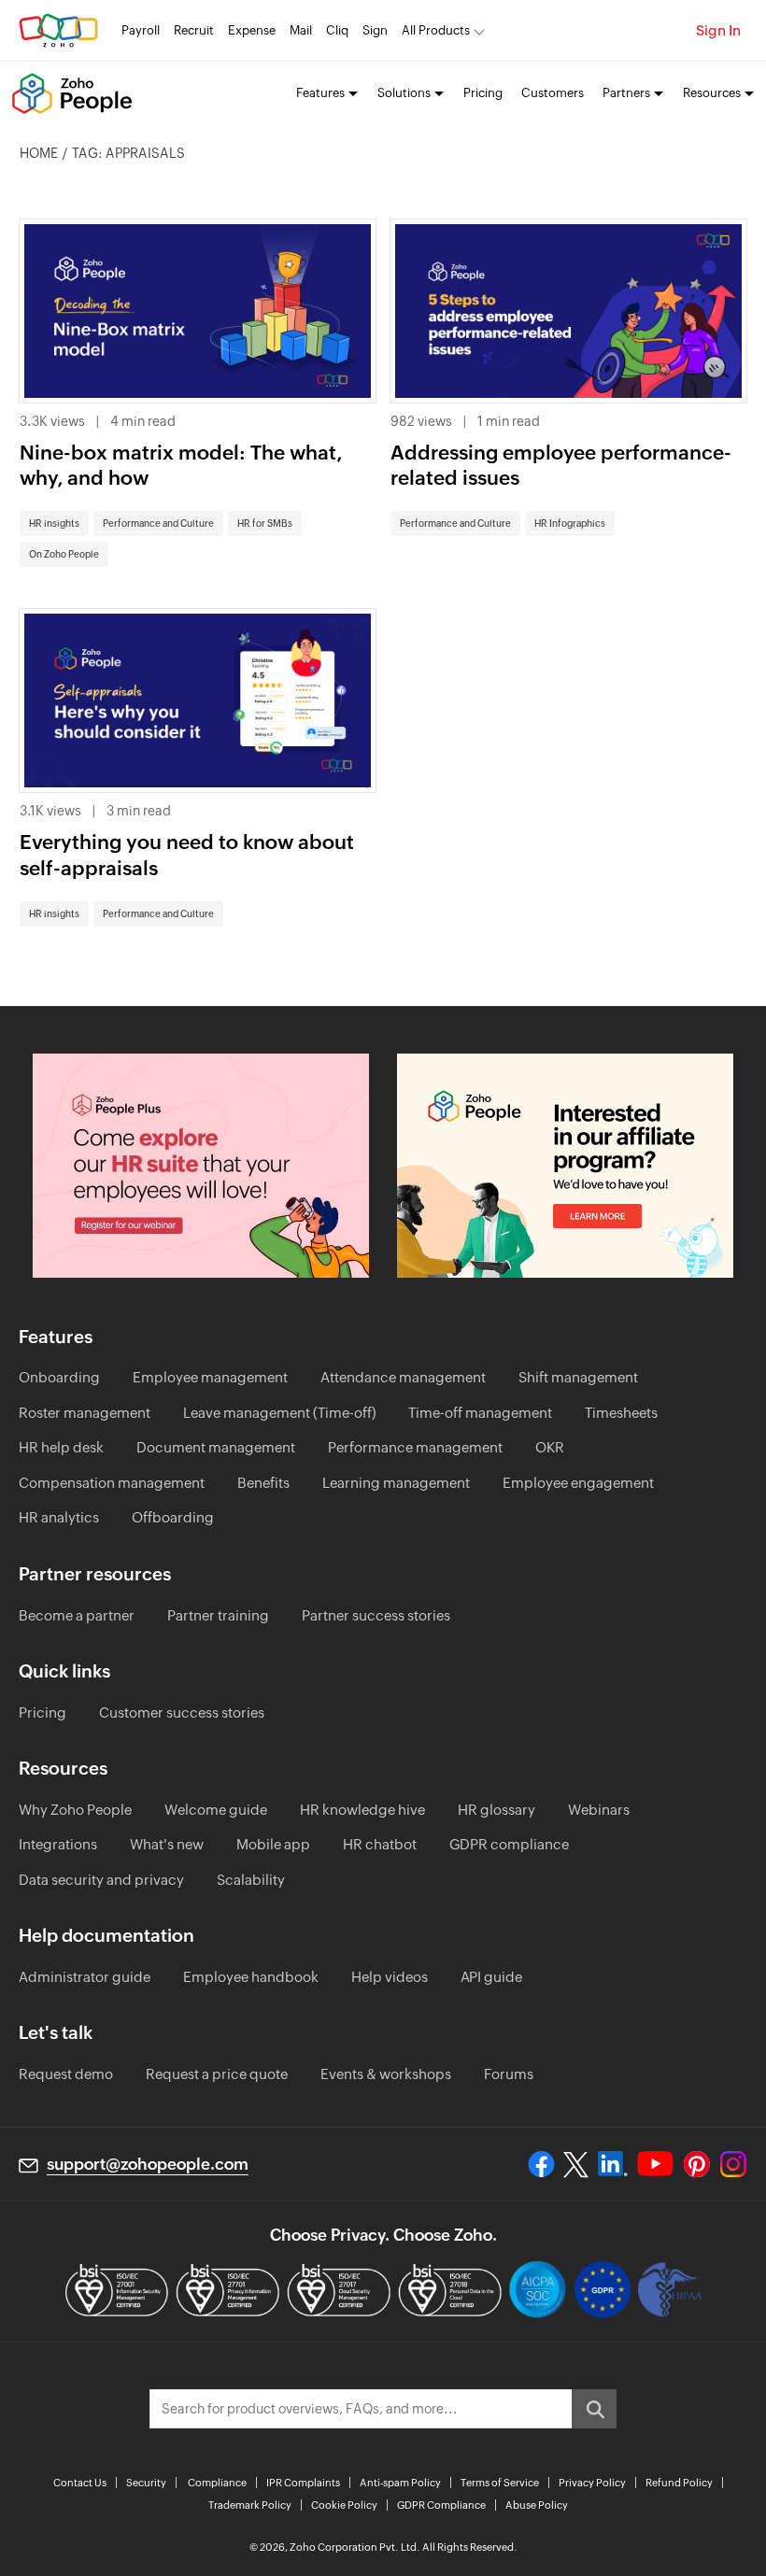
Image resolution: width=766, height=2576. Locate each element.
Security (146, 2483)
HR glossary (496, 1810)
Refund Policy (679, 2483)
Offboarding (173, 1517)
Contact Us (80, 2483)
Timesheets (621, 1413)
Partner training (218, 1615)
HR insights (54, 524)
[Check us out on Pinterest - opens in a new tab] (696, 2164)
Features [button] (320, 93)
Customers (553, 93)
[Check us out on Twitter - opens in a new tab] (576, 2164)
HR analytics (59, 1517)
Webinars (599, 1810)
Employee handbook (251, 1977)
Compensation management (112, 1483)
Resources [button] (712, 93)
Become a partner (77, 1615)
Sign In (718, 30)
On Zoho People (64, 554)
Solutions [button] (404, 93)
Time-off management (480, 1413)
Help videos (390, 1977)
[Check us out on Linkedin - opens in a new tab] (612, 2164)
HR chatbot (380, 1844)
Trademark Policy (250, 2505)
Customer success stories (182, 1713)
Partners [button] (626, 93)
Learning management (396, 1483)
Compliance (217, 2483)
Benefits (263, 1483)
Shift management (578, 1377)
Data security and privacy (101, 1880)
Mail (301, 30)
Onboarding (59, 1377)
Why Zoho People (75, 1810)
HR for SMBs (265, 524)
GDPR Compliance (441, 2505)
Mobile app (273, 1844)
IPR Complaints (303, 2483)
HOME (39, 153)
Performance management (415, 1447)
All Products (436, 30)
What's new (167, 1844)
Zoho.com (58, 30)
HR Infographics (570, 524)
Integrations (58, 1844)
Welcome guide (216, 1810)
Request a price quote (217, 2074)
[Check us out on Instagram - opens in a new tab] (733, 2164)
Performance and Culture (158, 524)
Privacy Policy (592, 2483)
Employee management (210, 1377)
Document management (216, 1447)
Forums (509, 2074)
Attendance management (403, 1377)
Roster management (85, 1413)
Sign (375, 30)
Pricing (483, 93)
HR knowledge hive (362, 1810)
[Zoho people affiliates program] (565, 1166)
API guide (491, 1977)
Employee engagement (578, 1483)
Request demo (66, 2074)
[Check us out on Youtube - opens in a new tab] (655, 2164)
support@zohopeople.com (148, 2164)
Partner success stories (376, 1615)
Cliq (337, 30)
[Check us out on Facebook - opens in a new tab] (541, 2164)
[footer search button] (594, 2409)
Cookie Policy (344, 2505)
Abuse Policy (537, 2505)
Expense (252, 30)
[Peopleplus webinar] (201, 1166)
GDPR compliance (509, 1844)
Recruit (194, 30)
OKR (550, 1447)
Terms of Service (500, 2483)
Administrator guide (85, 1977)
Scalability (251, 1880)
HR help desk (61, 1447)
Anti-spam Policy (400, 2483)
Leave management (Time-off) (279, 1413)
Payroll (141, 30)
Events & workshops (386, 2074)
